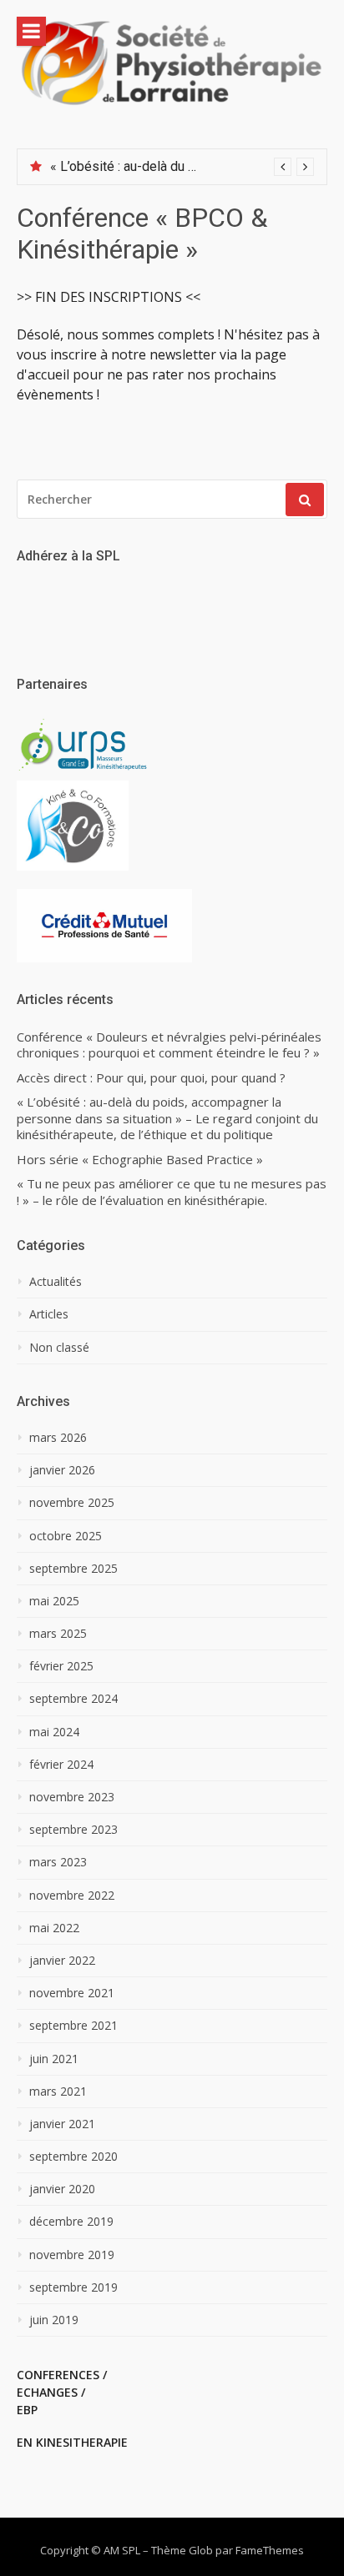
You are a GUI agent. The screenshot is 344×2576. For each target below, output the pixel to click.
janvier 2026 (62, 1470)
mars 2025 (58, 1634)
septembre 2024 (73, 1699)
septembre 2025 (73, 1569)
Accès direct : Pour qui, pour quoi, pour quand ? (151, 1078)
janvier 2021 (62, 2124)
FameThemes (270, 2550)
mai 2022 (54, 1928)
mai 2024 (54, 1732)
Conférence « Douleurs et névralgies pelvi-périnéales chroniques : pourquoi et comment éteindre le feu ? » (169, 1045)
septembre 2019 (73, 2287)
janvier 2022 (62, 1961)
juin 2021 (54, 2059)
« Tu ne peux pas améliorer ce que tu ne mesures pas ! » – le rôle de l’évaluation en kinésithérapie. (172, 1192)
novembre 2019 (72, 2255)
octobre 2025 (66, 1536)
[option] (182, 167)
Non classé (59, 1348)
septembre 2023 (73, 1830)
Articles (49, 1314)
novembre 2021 (72, 1993)
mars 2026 (58, 1438)
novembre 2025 (72, 1503)
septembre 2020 (73, 2157)
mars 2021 (58, 2091)
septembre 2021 (73, 2026)
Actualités (56, 1282)
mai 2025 (54, 1601)
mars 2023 (58, 1862)
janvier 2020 (62, 2189)
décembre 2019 (71, 2222)
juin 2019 (54, 2320)
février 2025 (61, 1666)
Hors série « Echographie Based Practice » (140, 1160)
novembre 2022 (72, 1896)
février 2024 (61, 1765)
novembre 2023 (72, 1797)
